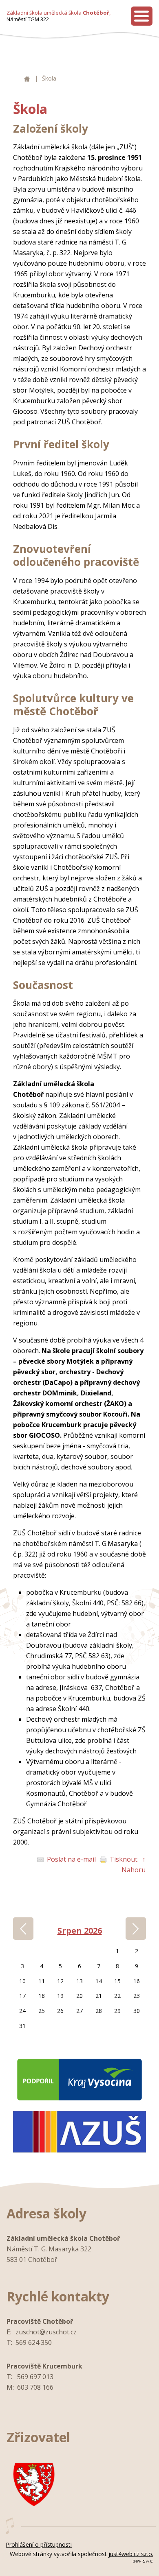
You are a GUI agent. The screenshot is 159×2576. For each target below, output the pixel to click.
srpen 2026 (80, 1931)
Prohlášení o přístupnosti (39, 2544)
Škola (49, 78)
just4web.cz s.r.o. (131, 2554)
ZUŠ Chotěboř (26, 79)
